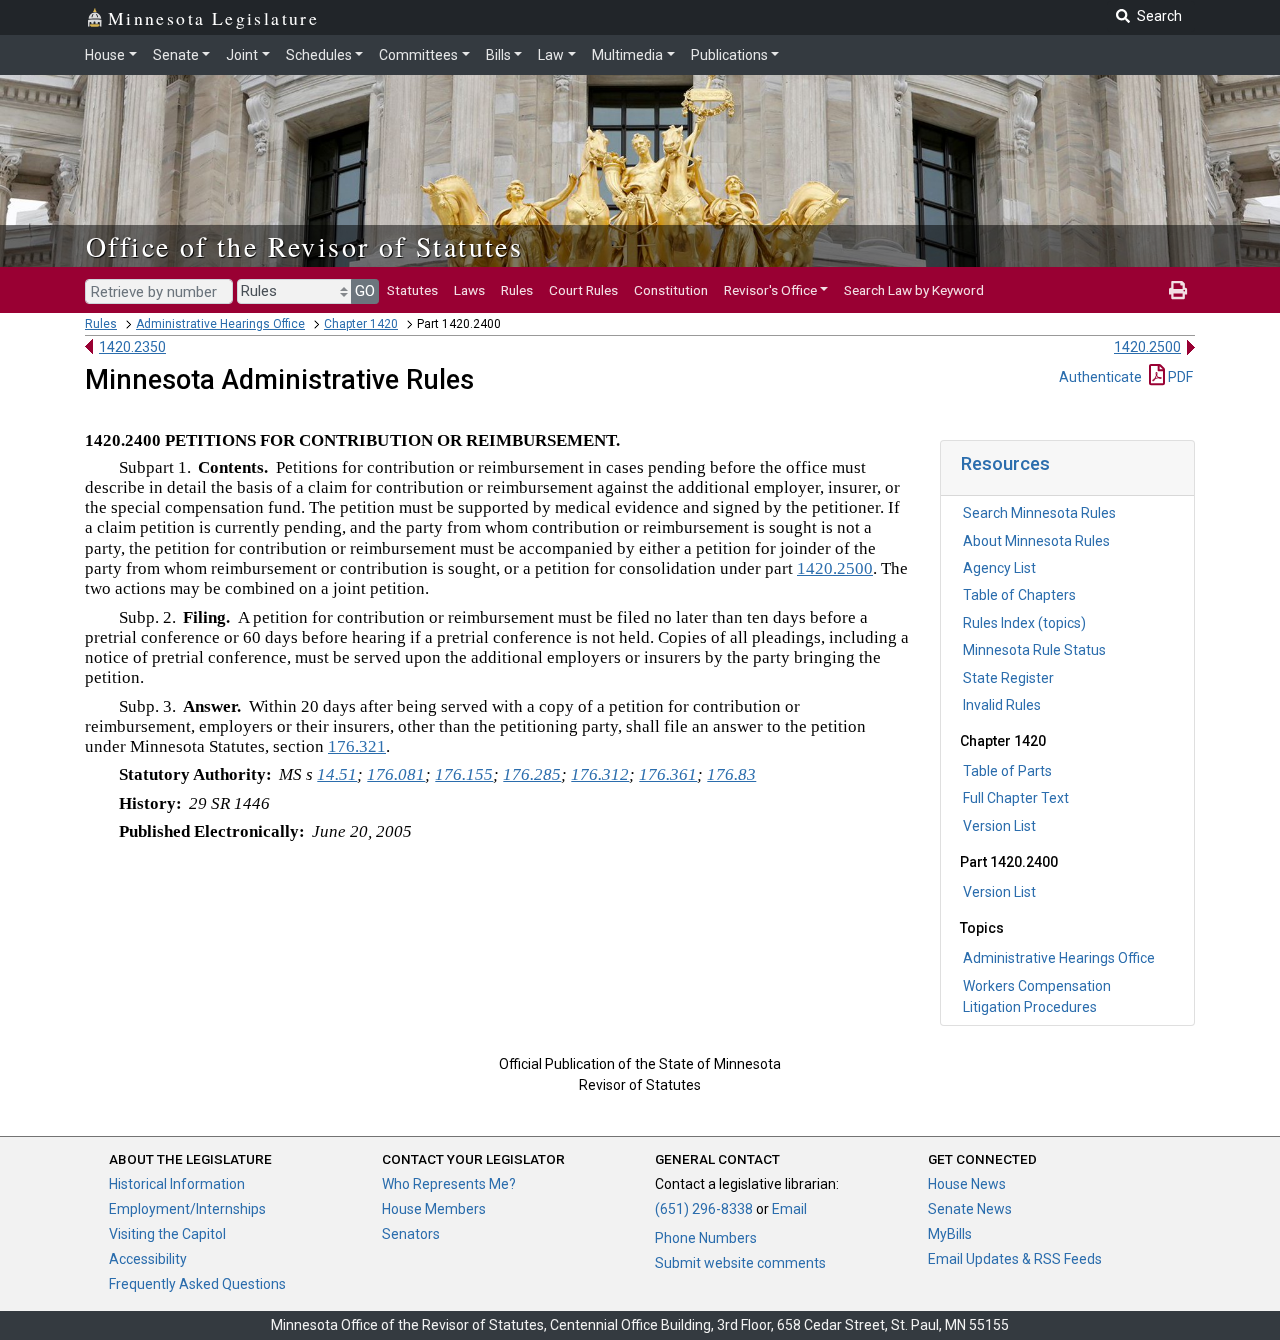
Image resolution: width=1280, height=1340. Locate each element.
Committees (418, 55)
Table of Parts (1007, 771)
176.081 (396, 774)
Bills (498, 55)
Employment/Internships (187, 1209)
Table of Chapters (1019, 595)
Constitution (671, 290)
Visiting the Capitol (167, 1234)
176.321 (357, 746)
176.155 (464, 774)
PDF (1179, 377)
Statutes (412, 290)
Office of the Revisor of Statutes (304, 246)
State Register (1008, 678)
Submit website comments (740, 1263)
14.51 (337, 774)
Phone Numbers (706, 1238)
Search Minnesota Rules (1039, 513)
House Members (434, 1209)
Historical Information (177, 1184)
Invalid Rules (1002, 705)
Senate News (970, 1209)
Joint (242, 55)
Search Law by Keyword (914, 290)
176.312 (600, 774)
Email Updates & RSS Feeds (1015, 1259)
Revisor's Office (770, 290)
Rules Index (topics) (1024, 623)
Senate (176, 55)
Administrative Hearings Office (220, 324)
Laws (469, 290)
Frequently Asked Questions (197, 1284)
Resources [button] (1005, 463)
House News (967, 1184)
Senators (411, 1234)
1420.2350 (132, 347)
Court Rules (583, 290)
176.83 (731, 774)
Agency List (999, 568)
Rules (517, 290)
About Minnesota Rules (1036, 541)
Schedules (319, 55)
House (105, 55)
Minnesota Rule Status (1034, 650)
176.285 (532, 774)
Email (789, 1209)
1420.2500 (1147, 347)
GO (365, 291)
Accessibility (148, 1259)
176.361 (668, 774)
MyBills (950, 1234)
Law (551, 55)
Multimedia (627, 55)
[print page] (1178, 290)
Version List (999, 826)
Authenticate (1100, 377)
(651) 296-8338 (704, 1209)
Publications (729, 55)
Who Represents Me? (449, 1184)
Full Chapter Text (1016, 798)
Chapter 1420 (361, 324)
